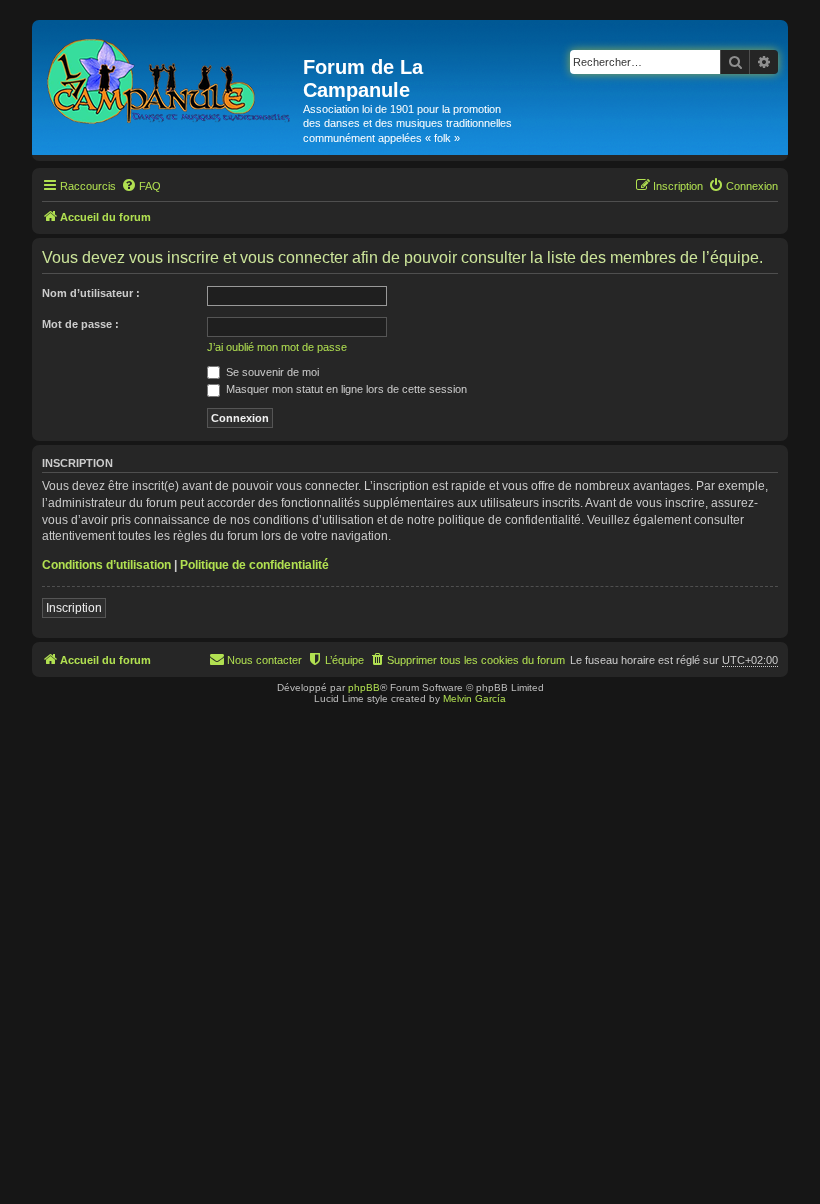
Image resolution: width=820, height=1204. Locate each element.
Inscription (74, 608)
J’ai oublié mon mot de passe (277, 347)
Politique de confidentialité (254, 565)
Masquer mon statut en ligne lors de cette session (345, 389)
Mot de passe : (80, 324)
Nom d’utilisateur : (91, 293)
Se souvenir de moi (271, 372)
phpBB (364, 687)
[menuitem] (141, 186)
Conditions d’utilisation (106, 565)
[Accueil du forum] (170, 78)
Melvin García (474, 698)
